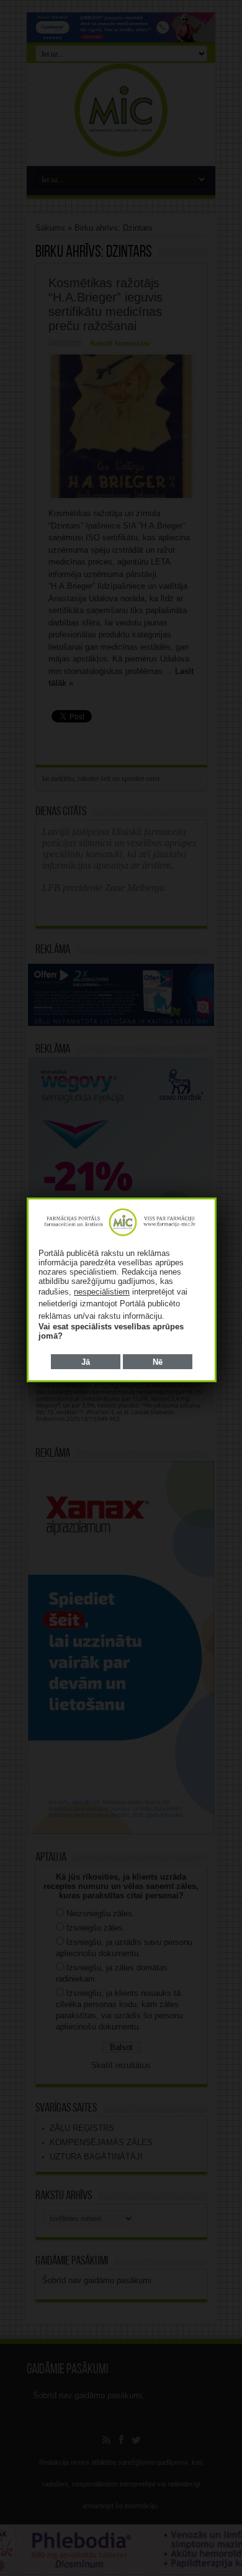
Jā (86, 1362)
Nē (158, 1362)
